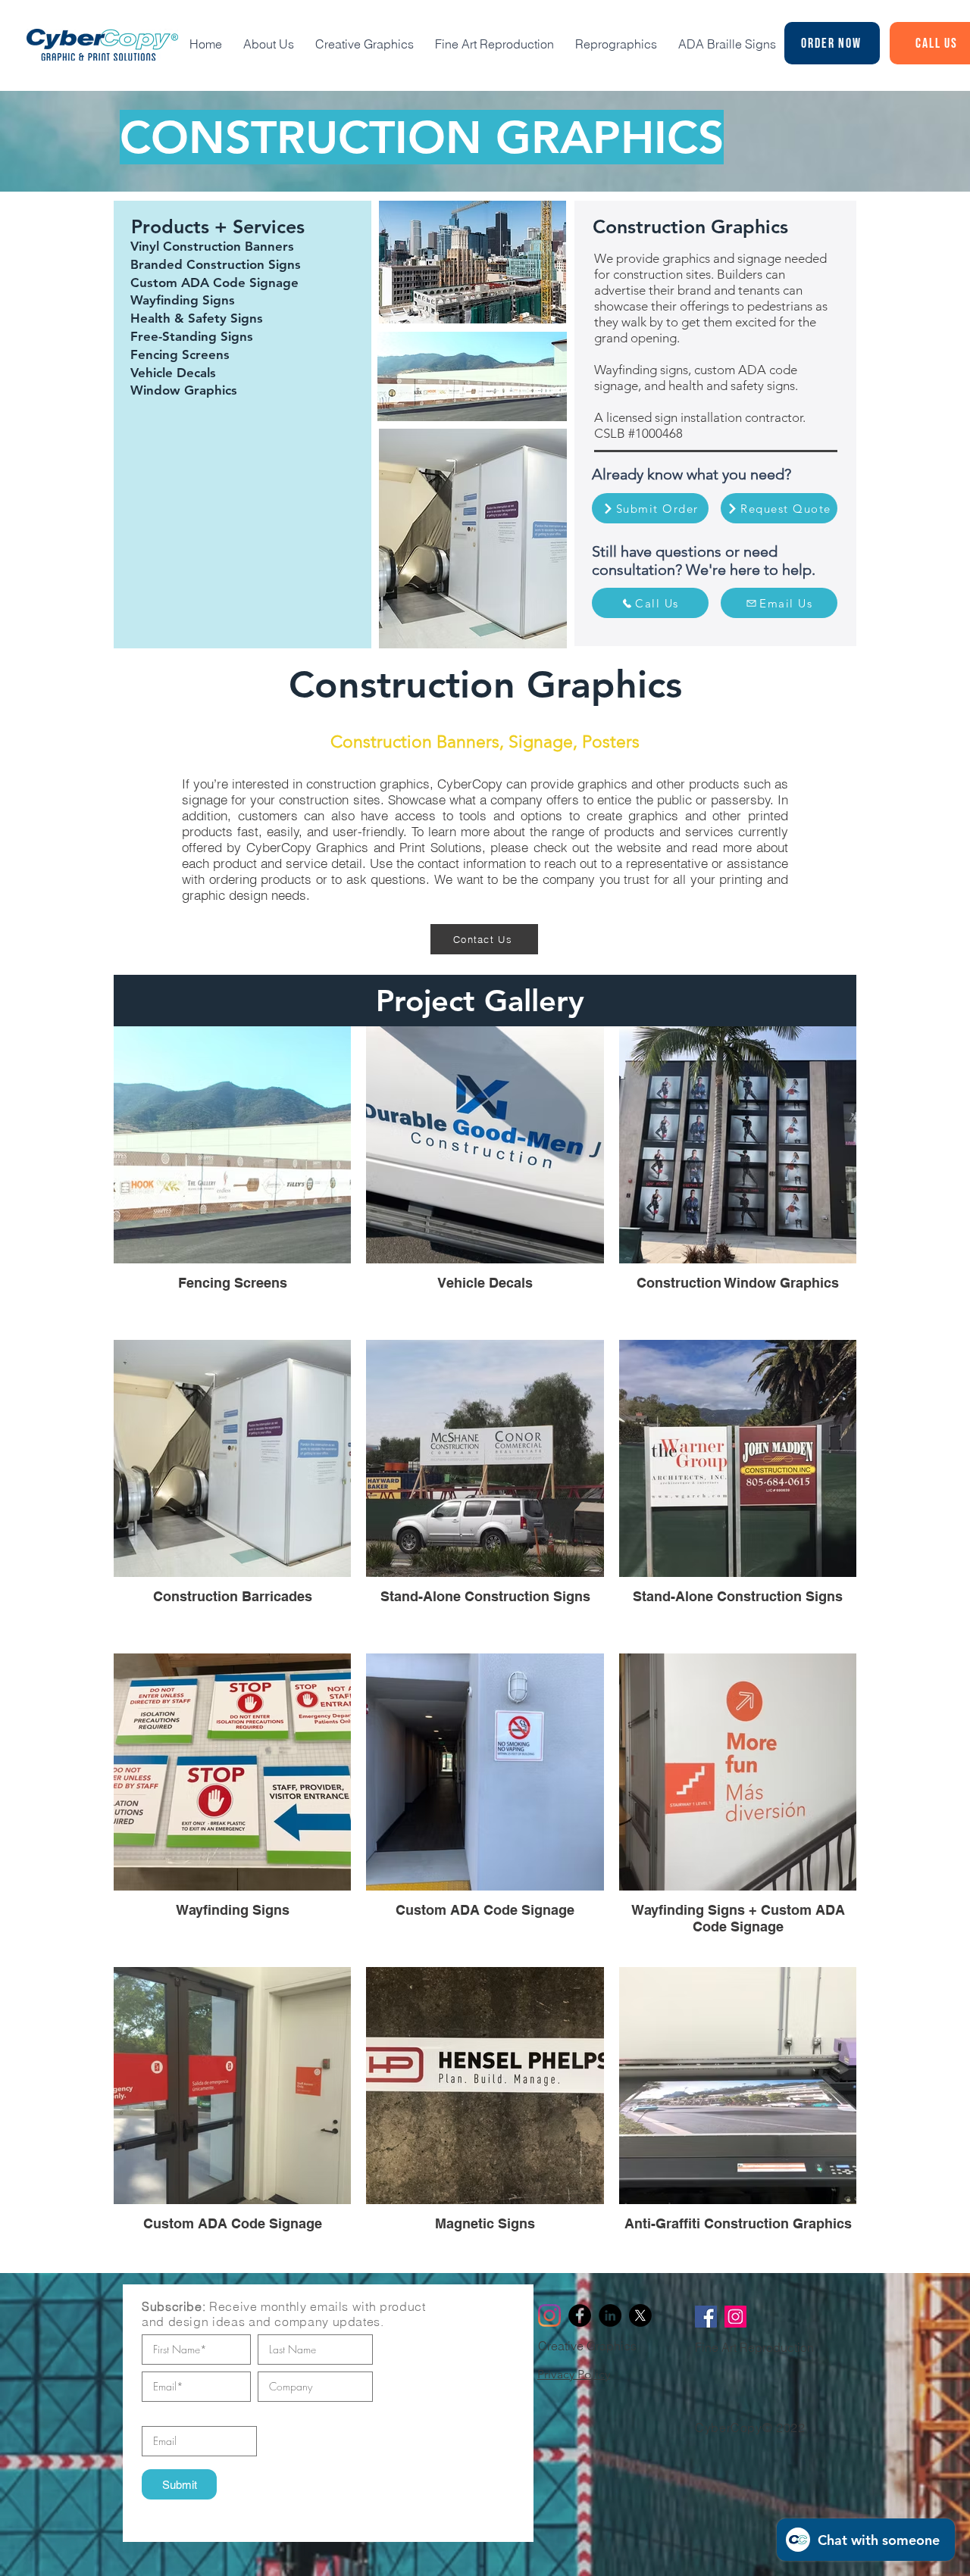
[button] (650, 603)
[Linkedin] (610, 2315)
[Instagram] (549, 2315)
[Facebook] (580, 2315)
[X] (640, 2315)
